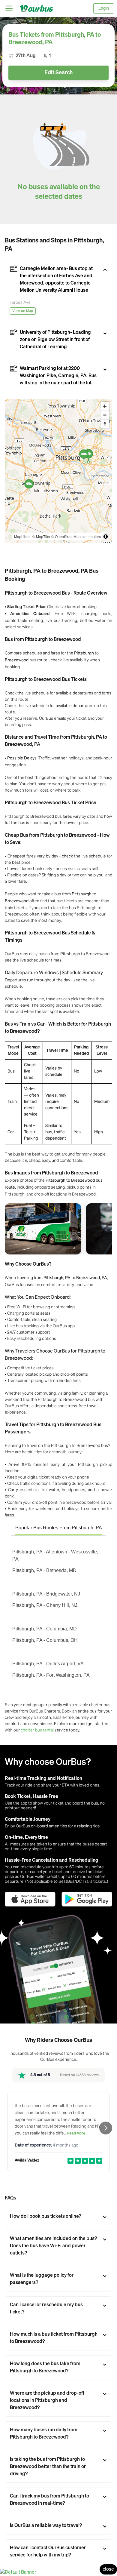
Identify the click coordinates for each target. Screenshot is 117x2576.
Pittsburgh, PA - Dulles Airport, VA (48, 1664)
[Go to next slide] (106, 2128)
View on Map (23, 311)
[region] (58, 471)
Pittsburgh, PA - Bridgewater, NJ (46, 1594)
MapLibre (22, 536)
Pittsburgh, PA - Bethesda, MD (44, 1570)
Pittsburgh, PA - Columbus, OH (45, 1640)
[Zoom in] (105, 406)
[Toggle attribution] (106, 537)
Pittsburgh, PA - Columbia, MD (45, 1629)
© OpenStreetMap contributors (76, 536)
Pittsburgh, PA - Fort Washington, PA (51, 1675)
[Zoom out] (105, 415)
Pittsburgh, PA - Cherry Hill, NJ (45, 1605)
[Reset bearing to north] (105, 424)
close (108, 2569)
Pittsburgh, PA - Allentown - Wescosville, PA (55, 1555)
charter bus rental (37, 1730)
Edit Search (58, 73)
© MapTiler (41, 536)
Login (104, 8)
